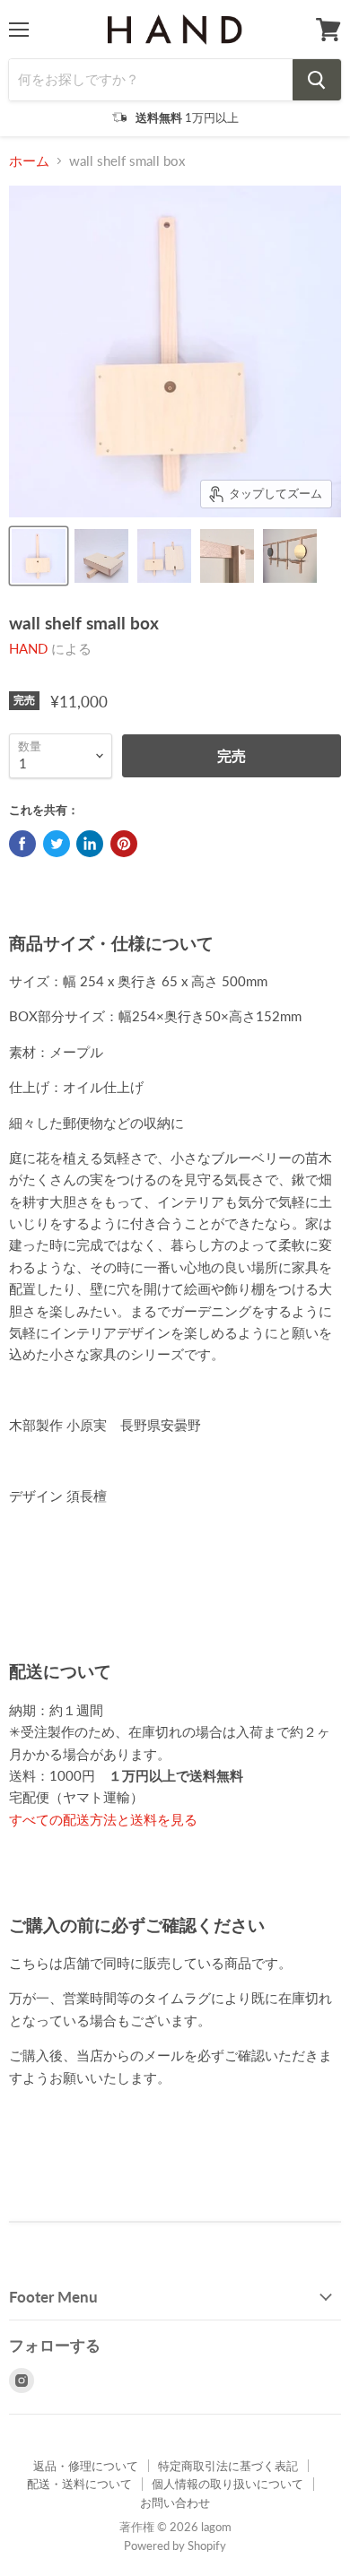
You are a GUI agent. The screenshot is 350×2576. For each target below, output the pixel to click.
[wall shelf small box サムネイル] (39, 556)
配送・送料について (79, 2484)
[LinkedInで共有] (90, 844)
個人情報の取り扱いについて (227, 2484)
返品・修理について (86, 2466)
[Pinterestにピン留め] (124, 844)
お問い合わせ (175, 2502)
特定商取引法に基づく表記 (228, 2466)
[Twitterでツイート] (57, 844)
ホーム (29, 161)
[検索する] (317, 80)
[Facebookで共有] (22, 844)
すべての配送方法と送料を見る (103, 1819)
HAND (28, 648)
